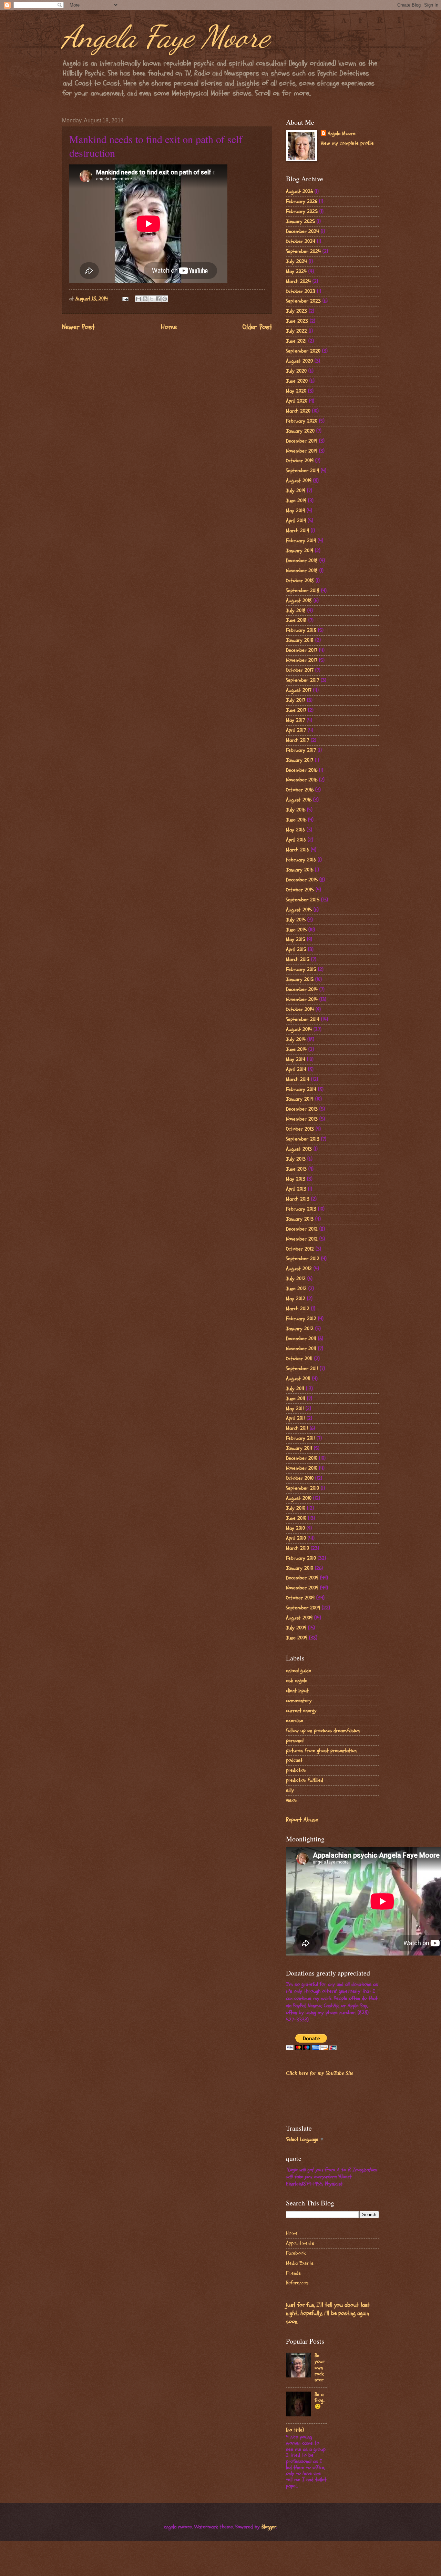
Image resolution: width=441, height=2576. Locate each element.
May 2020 (296, 391)
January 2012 (300, 1329)
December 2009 (302, 1578)
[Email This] (139, 299)
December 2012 (302, 1229)
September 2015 (303, 900)
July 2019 (296, 491)
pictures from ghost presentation (321, 1751)
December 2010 (302, 1458)
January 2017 (300, 760)
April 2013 (296, 1189)
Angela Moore (342, 134)
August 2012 (299, 1269)
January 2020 (300, 431)
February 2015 (301, 969)
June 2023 (297, 321)
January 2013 (300, 1219)
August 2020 (299, 361)
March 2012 (298, 1309)
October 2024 (301, 241)
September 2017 (302, 680)
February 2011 (300, 1438)
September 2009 (303, 1608)
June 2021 (296, 341)
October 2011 (299, 1359)
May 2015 (296, 940)
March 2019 (298, 531)
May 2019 (295, 511)
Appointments (300, 2243)
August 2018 (299, 601)
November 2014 (302, 999)
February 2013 (301, 1209)
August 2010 (299, 1498)
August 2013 (299, 1149)
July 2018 (296, 611)
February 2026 (302, 201)
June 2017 (296, 710)
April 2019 (296, 521)
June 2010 (296, 1518)
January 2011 (299, 1448)
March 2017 (298, 740)
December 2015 (302, 880)
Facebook (296, 2253)
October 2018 (300, 581)
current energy (301, 1711)
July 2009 (296, 1628)
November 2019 (302, 451)
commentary (299, 1701)
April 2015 (296, 949)
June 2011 (296, 1399)
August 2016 (299, 800)
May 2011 (295, 1409)
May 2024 (296, 271)
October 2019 (300, 461)
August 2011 (298, 1379)
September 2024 (303, 251)
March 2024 (298, 281)
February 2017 (301, 750)
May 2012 (296, 1299)
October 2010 (300, 1478)
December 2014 (302, 989)
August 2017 (299, 690)
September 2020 (303, 351)
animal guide (299, 1671)
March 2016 (298, 850)
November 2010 (302, 1468)
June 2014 (296, 1049)
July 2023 (296, 311)
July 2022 (296, 331)
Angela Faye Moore (166, 37)
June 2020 (297, 381)
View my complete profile (347, 143)
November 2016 (302, 780)
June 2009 (297, 1638)
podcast (294, 1760)
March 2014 (298, 1079)
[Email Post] (125, 299)
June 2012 (296, 1289)
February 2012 (301, 1319)
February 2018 (301, 630)
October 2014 (300, 1009)
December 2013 (302, 1109)
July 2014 (296, 1039)
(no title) (295, 2430)
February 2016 (301, 860)
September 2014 (303, 1019)
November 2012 (302, 1239)
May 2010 (295, 1528)
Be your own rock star (320, 2368)
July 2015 (296, 920)
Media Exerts (300, 2263)
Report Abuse (302, 1820)
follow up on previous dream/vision (323, 1731)
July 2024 (296, 261)
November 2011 (301, 1349)
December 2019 (302, 441)
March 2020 (298, 411)
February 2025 (302, 211)
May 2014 (296, 1059)
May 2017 (295, 720)
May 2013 (296, 1179)
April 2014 (296, 1069)
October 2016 (300, 790)
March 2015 (298, 959)
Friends (293, 2273)
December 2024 (302, 231)
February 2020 (302, 421)
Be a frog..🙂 (320, 2401)
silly (290, 1790)
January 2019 (300, 551)
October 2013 (300, 1129)
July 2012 (296, 1279)
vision (292, 1800)
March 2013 (298, 1199)
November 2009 (302, 1588)
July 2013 (296, 1159)
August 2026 (299, 191)
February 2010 (301, 1558)
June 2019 (296, 501)
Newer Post (78, 327)
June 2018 (296, 620)
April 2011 (295, 1418)
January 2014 (300, 1099)
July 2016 (296, 810)
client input (297, 1691)
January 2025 (300, 221)
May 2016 (295, 830)
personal (295, 1741)
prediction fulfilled (305, 1780)
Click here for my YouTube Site (320, 2073)
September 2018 (303, 591)
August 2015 (299, 910)
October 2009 (300, 1598)
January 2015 (300, 979)
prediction (296, 1770)
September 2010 (302, 1488)
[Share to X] (152, 299)
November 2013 (302, 1119)
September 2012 (303, 1259)
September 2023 (303, 301)
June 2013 (296, 1169)
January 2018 (300, 640)
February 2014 (301, 1089)
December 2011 (301, 1339)
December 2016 (302, 770)
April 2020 (297, 401)
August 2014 (299, 1029)
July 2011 (295, 1389)
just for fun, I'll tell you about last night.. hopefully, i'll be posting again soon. (328, 2313)
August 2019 (299, 481)
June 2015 (296, 930)
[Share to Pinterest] (165, 299)
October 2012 (300, 1249)
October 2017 (300, 670)
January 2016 (300, 870)
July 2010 (296, 1508)
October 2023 (301, 291)
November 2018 (302, 571)
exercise (295, 1721)
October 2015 (300, 890)
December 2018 (302, 561)
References (297, 2283)
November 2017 (302, 660)
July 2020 (296, 371)
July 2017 (296, 700)
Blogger (269, 2527)
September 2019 (302, 471)
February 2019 (301, 541)
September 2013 (303, 1139)
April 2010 (296, 1538)
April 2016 (296, 840)
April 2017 (296, 730)
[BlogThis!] (145, 299)
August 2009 (299, 1618)
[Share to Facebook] (158, 299)
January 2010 (300, 1568)
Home (169, 327)
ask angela (297, 1681)
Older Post (257, 327)
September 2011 (302, 1369)
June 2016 (296, 820)
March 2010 (298, 1548)
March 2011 (297, 1428)
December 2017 (302, 650)
